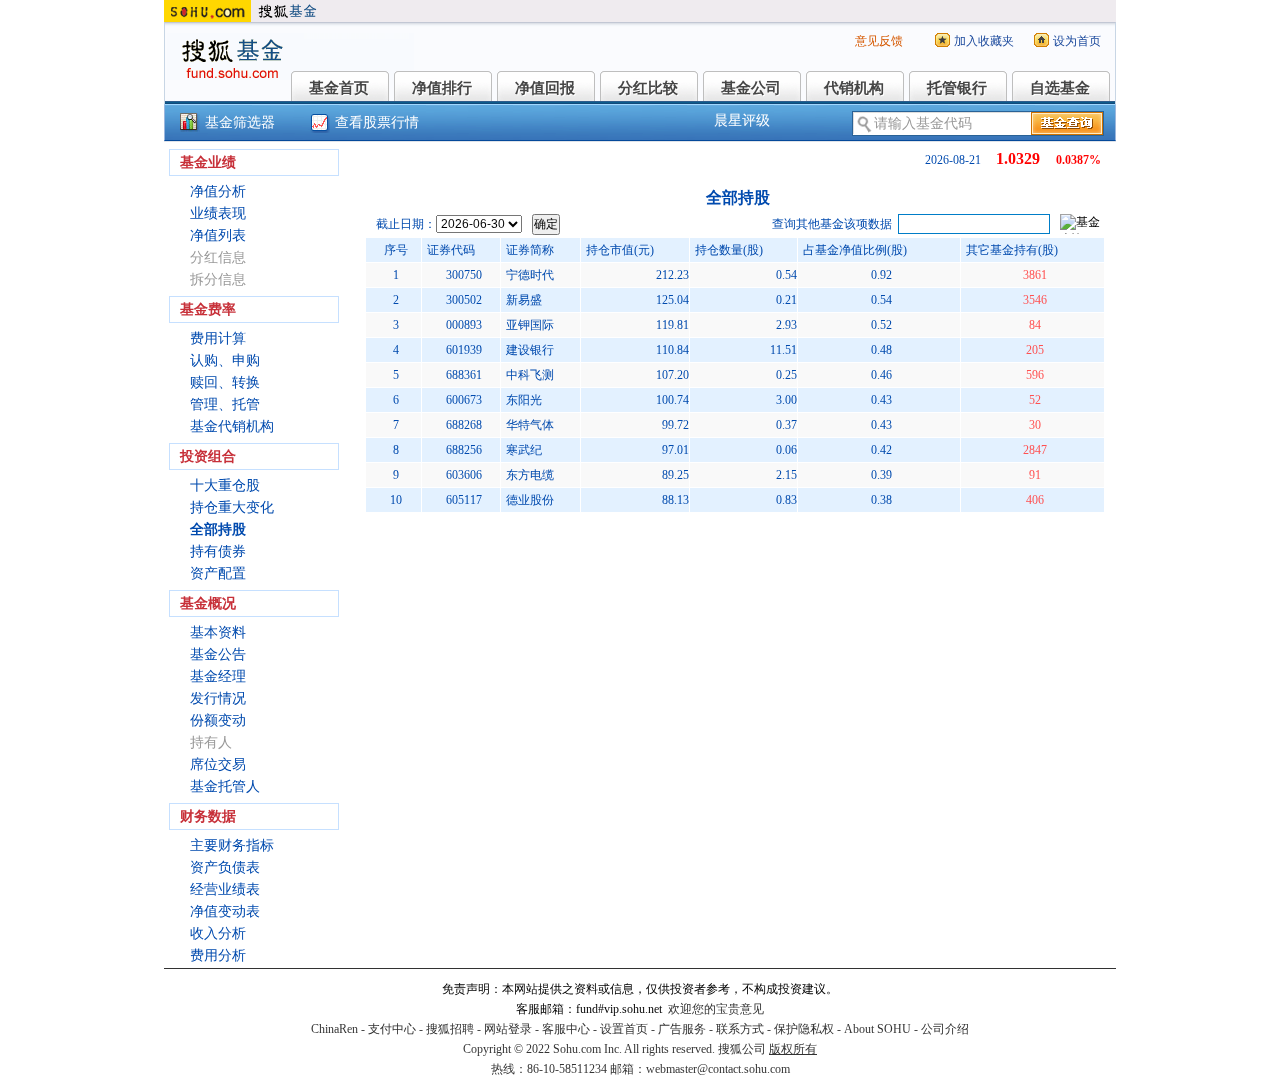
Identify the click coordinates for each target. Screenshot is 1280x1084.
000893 (464, 325)
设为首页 (1077, 41)
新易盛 (524, 300)
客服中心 (566, 1029)
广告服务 (682, 1029)
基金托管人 (225, 786)
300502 (464, 300)
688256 (464, 450)
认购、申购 (225, 360)
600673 (464, 400)
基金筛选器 (240, 122)
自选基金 (1060, 88)
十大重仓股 (225, 485)
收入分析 (218, 933)
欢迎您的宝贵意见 (716, 1009)
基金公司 (751, 88)
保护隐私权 (804, 1029)
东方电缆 (530, 475)
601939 (464, 350)
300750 (464, 275)
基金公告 (218, 654)
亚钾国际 (530, 325)
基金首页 (339, 88)
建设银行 (530, 350)
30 (1035, 425)
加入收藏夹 (984, 41)
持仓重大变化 (232, 507)
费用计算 (218, 338)
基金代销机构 (232, 426)
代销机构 (854, 88)
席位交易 (218, 764)
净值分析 (218, 191)
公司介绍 (945, 1029)
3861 (1035, 275)
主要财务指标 (232, 845)
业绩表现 (218, 213)
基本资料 (218, 632)
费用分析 (218, 955)
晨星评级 (742, 120)
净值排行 (442, 88)
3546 (1035, 300)
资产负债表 (225, 867)
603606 (464, 475)
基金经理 (218, 676)
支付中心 (392, 1029)
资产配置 (218, 573)
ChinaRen (334, 1029)
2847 (1035, 450)
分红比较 (648, 88)
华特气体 (530, 425)
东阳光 (524, 400)
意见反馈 (879, 41)
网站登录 (508, 1029)
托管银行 (957, 88)
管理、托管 (225, 404)
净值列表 (218, 235)
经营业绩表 (225, 889)
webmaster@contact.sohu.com (718, 1069)
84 (1035, 325)
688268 (464, 425)
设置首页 (624, 1029)
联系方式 (740, 1029)
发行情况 (218, 698)
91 (1035, 475)
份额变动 (218, 720)
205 (1035, 350)
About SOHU (877, 1029)
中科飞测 (530, 375)
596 (1035, 375)
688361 (464, 375)
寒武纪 (524, 450)
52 (1035, 400)
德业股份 (530, 500)
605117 (464, 500)
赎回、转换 (225, 382)
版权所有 (793, 1049)
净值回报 (545, 88)
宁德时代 (530, 275)
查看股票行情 (377, 122)
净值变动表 (225, 911)
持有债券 (218, 551)
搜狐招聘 (450, 1029)
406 (1035, 500)
